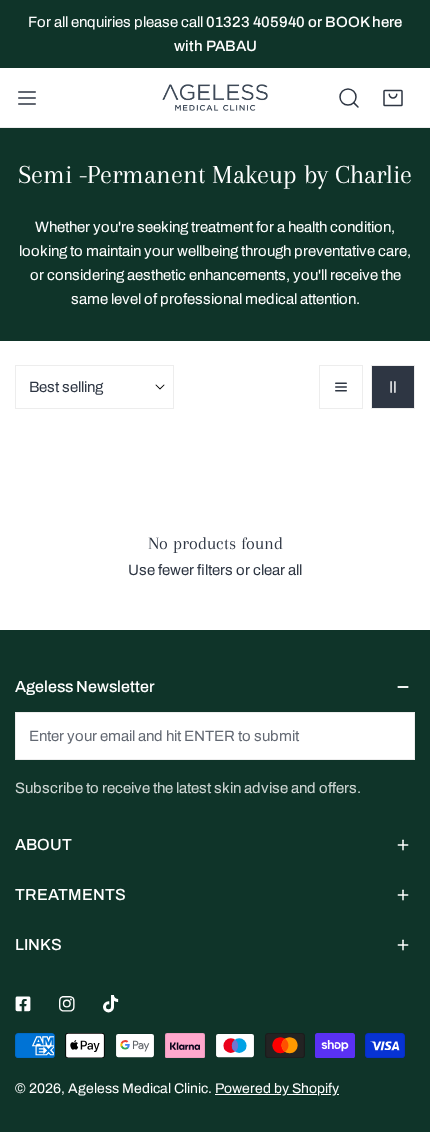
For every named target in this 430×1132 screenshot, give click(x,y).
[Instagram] (67, 1004)
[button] (393, 98)
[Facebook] (23, 1004)
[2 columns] (393, 387)
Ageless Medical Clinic (138, 1088)
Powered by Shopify (277, 1088)
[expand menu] (27, 98)
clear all (277, 570)
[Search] (349, 98)
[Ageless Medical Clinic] (215, 98)
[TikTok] (111, 1004)
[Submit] (389, 735)
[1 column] (341, 387)
